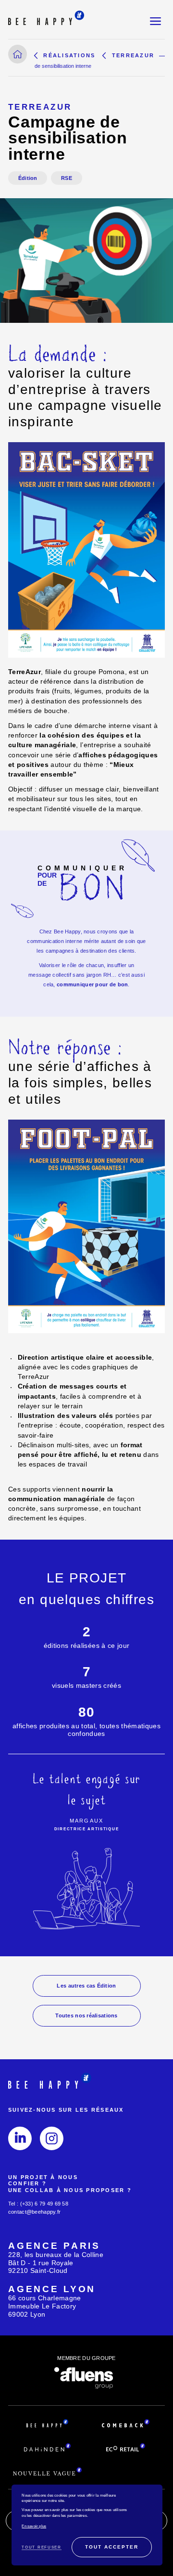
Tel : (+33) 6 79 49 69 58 (38, 2204)
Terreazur (133, 55)
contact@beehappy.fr (34, 2212)
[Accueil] (18, 54)
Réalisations (69, 55)
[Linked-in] (20, 2138)
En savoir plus (34, 2526)
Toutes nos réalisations (86, 2015)
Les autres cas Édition (86, 1986)
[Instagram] (52, 2138)
